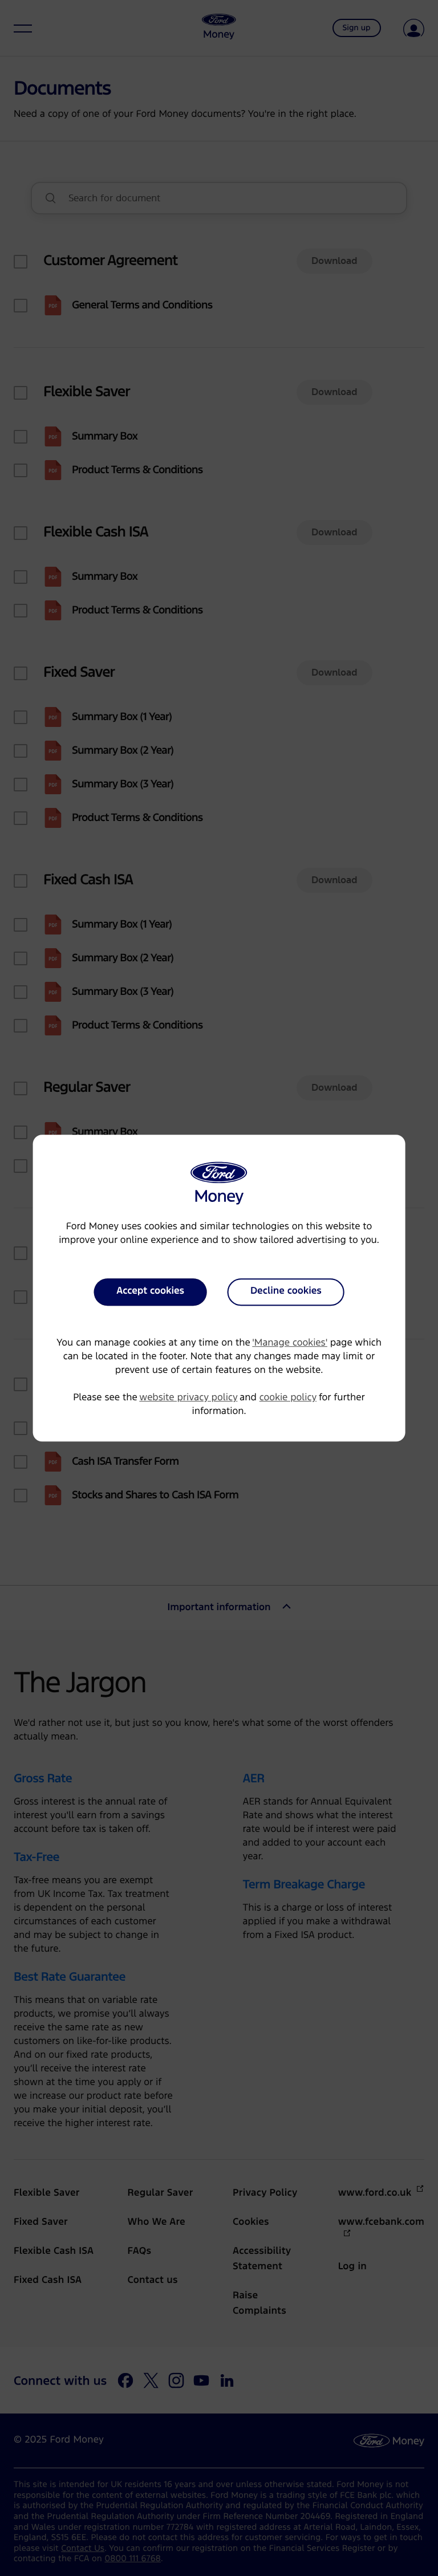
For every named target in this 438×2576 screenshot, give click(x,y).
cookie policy (288, 1398)
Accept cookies (150, 1291)
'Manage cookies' (290, 1343)
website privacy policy (188, 1398)
